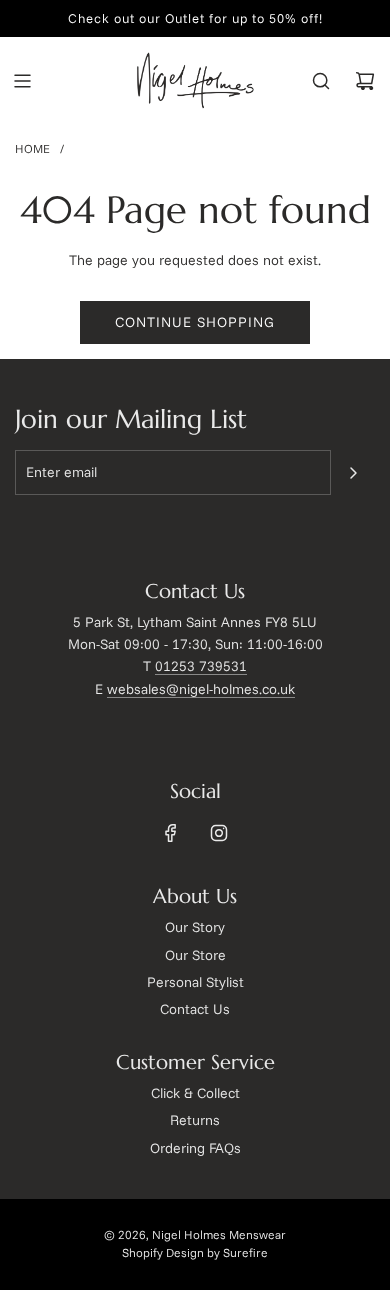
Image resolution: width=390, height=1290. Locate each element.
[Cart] (365, 81)
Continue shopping (195, 322)
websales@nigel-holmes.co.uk (201, 689)
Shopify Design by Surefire (195, 1252)
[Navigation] (22, 81)
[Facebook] (171, 833)
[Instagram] (219, 833)
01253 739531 (201, 666)
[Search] (321, 81)
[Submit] (353, 473)
